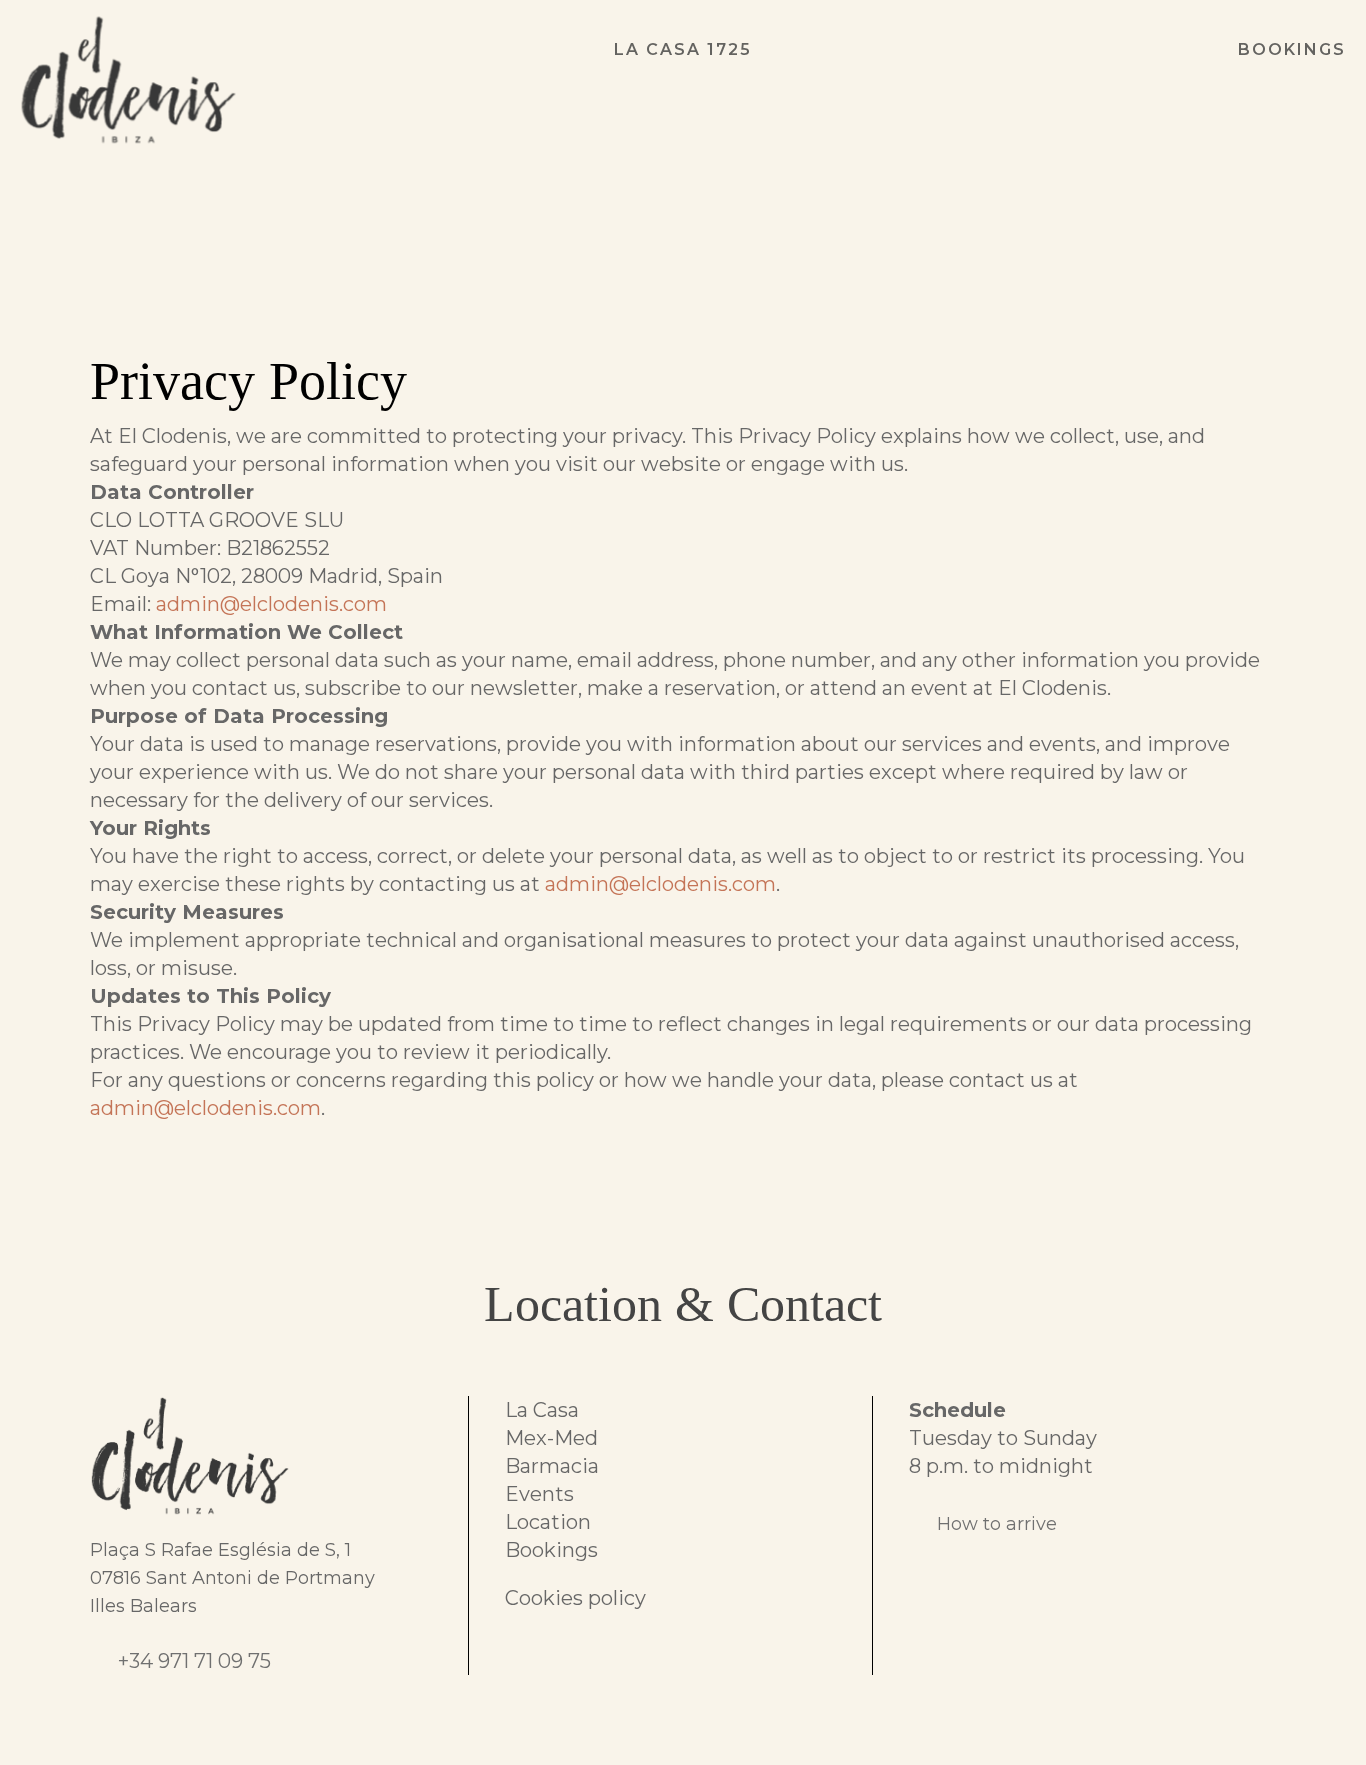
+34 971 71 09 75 (194, 1661)
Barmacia (552, 1466)
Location (548, 1522)
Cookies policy (575, 1598)
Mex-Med (551, 1438)
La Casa (542, 1410)
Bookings (551, 1550)
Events (539, 1494)
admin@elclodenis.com (271, 604)
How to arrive (997, 1524)
